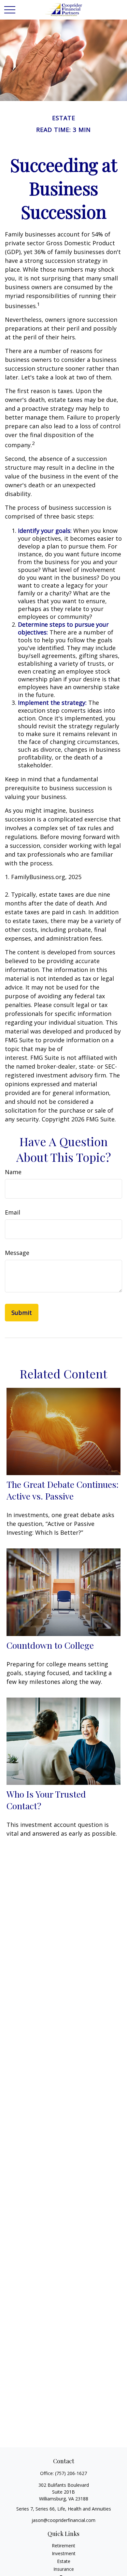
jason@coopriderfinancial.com (63, 2520)
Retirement (63, 2546)
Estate (64, 2561)
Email (13, 1212)
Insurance (64, 2569)
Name (13, 1172)
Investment (64, 2553)
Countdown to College (50, 1645)
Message (17, 1253)
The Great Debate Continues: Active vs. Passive (63, 1490)
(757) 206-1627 (71, 2473)
